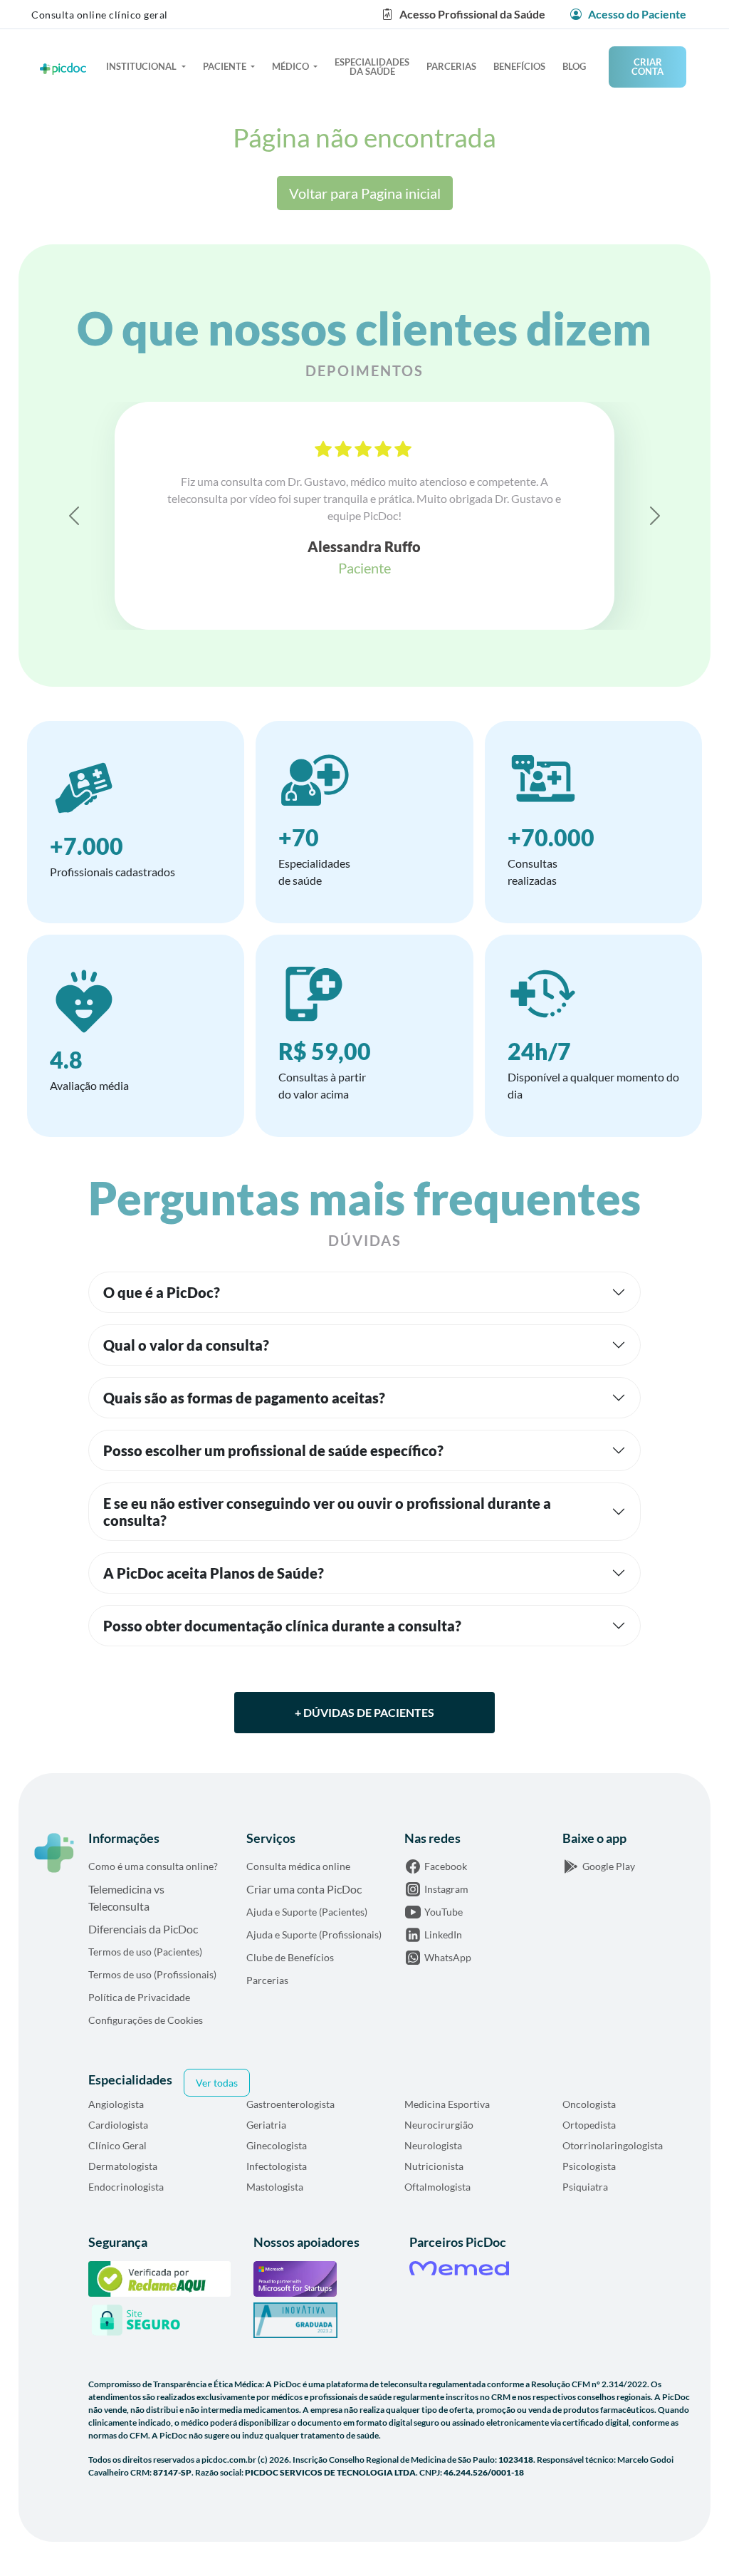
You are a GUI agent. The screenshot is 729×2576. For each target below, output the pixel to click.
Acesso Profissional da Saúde (472, 14)
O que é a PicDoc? (162, 1292)
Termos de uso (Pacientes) (145, 1952)
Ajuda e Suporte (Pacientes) (307, 1912)
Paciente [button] (226, 66)
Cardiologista (118, 2125)
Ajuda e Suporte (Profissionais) (314, 1934)
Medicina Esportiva (447, 2104)
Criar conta (647, 67)
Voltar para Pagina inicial (365, 193)
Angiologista (116, 2104)
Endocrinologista (126, 2187)
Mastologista (275, 2187)
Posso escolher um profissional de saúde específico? (273, 1450)
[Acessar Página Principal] (54, 1853)
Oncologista (589, 2104)
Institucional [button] (142, 66)
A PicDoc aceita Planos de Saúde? (214, 1573)
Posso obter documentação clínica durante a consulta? (282, 1626)
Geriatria (266, 2125)
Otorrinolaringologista (613, 2145)
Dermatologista (123, 2166)
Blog (574, 66)
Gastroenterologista (290, 2104)
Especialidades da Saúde (372, 67)
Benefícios (519, 66)
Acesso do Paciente (636, 14)
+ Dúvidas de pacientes (364, 1712)
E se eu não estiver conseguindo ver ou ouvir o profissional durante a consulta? (327, 1512)
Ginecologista (277, 2145)
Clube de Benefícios (290, 1957)
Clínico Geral (117, 2145)
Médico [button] (292, 66)
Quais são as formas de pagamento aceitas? (244, 1398)
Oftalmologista (437, 2187)
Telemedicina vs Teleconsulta (126, 1897)
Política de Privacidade (139, 1997)
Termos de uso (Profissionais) (152, 1974)
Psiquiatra (585, 2187)
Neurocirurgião (439, 2125)
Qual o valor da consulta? (186, 1345)
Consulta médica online (298, 1866)
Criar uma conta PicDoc (304, 1889)
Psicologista (589, 2166)
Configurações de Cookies (146, 2020)
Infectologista (277, 2166)
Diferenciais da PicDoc (143, 1929)
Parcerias (451, 66)
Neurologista (433, 2145)
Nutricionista (434, 2166)
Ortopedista (589, 2125)
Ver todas (217, 2083)
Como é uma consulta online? (153, 1866)
